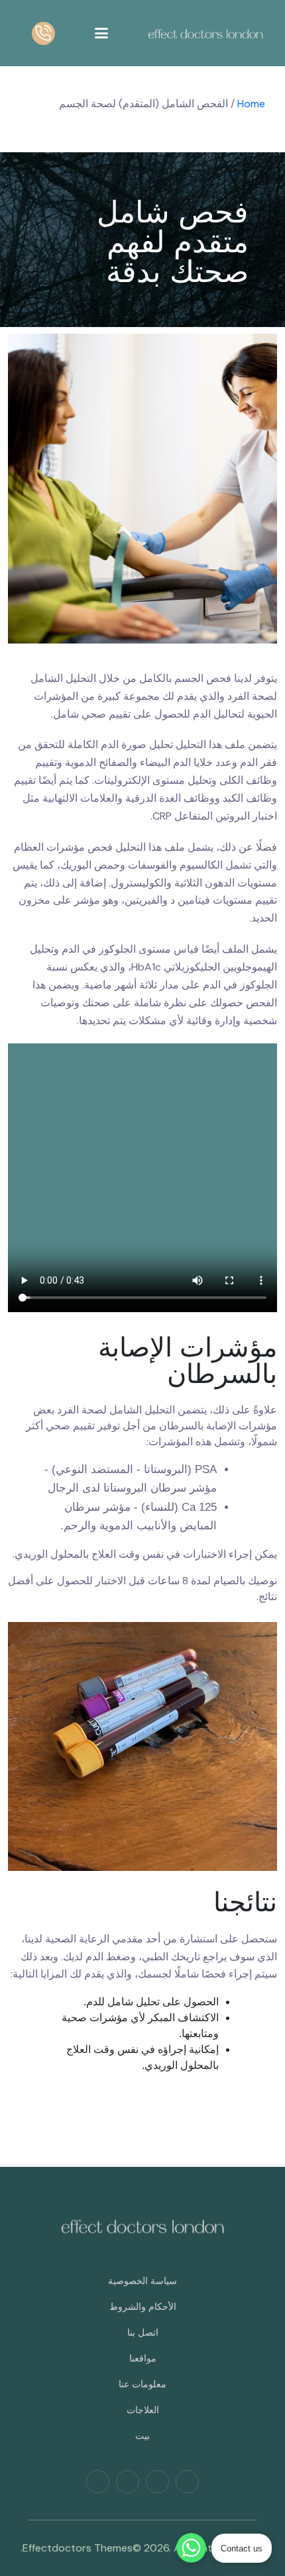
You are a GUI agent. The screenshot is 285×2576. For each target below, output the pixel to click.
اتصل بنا (143, 2332)
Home (251, 104)
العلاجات (143, 2410)
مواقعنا (143, 2358)
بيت (142, 2436)
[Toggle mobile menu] (101, 33)
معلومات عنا (142, 2384)
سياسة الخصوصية (142, 2281)
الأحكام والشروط (143, 2307)
